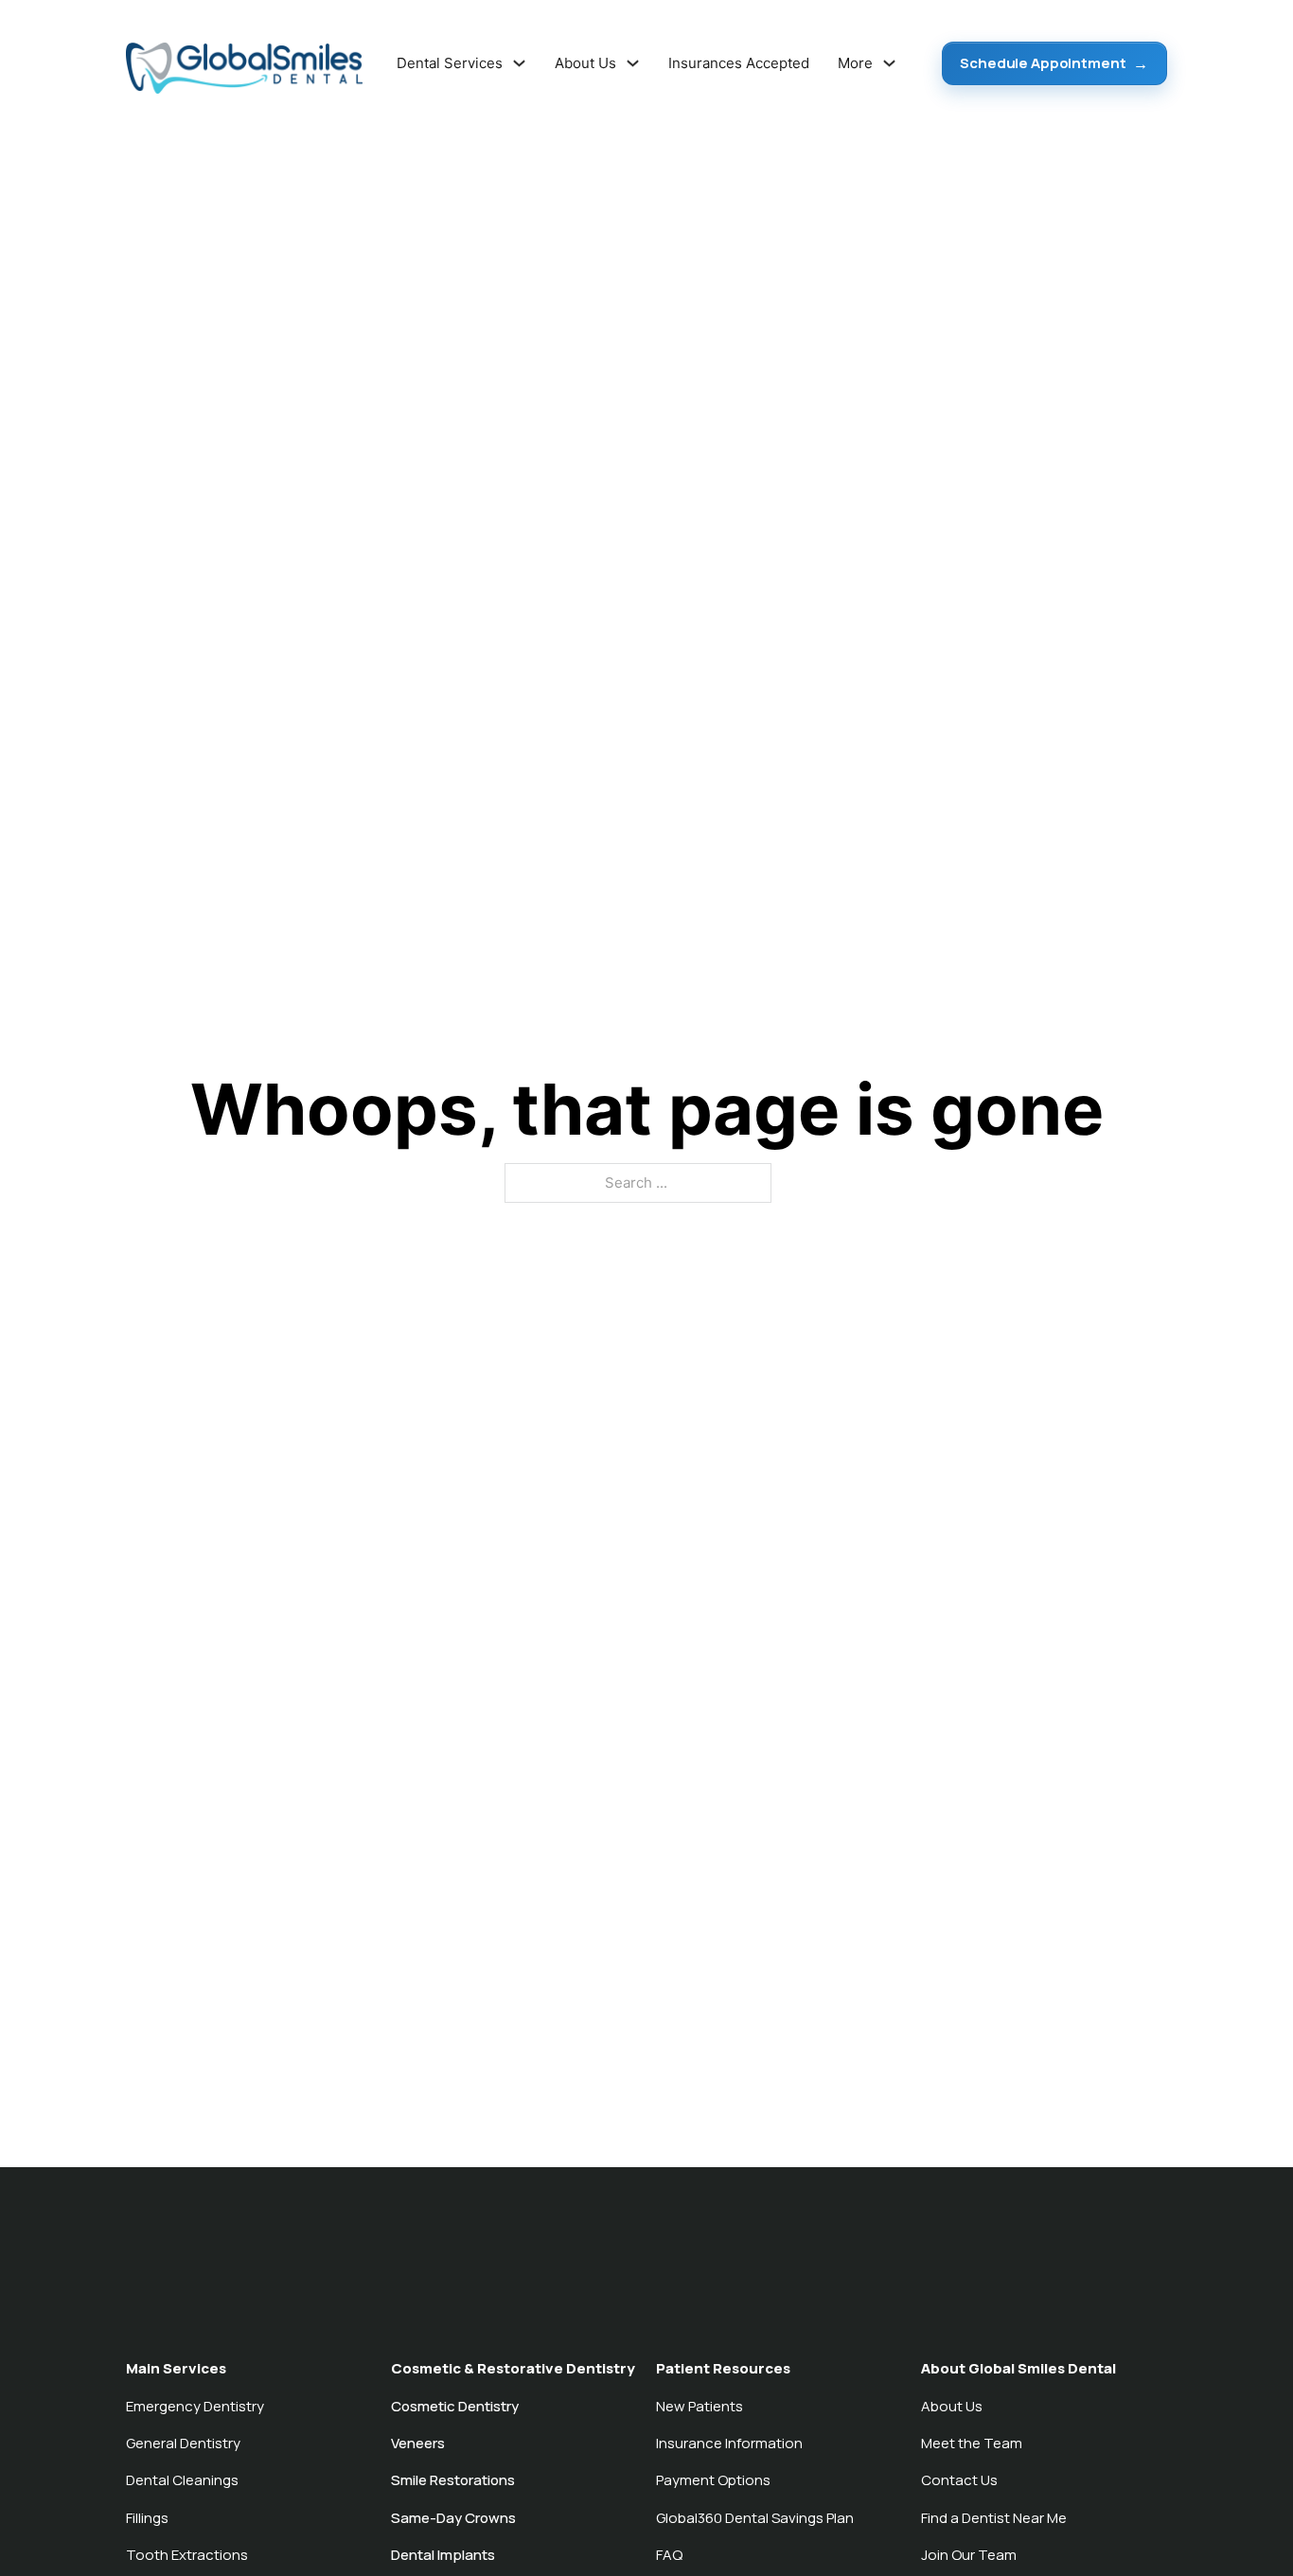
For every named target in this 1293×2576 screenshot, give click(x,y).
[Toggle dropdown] (519, 63)
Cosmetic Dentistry (455, 2406)
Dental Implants (443, 2555)
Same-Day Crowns (453, 2518)
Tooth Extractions (187, 2555)
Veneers (418, 2443)
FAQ (669, 2555)
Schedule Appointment (1043, 63)
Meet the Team (972, 2443)
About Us (952, 2406)
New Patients (700, 2406)
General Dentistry (183, 2443)
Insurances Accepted (739, 63)
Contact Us (959, 2480)
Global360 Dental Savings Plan (755, 2518)
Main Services (176, 2368)
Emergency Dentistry (195, 2406)
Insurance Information (729, 2443)
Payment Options (713, 2480)
